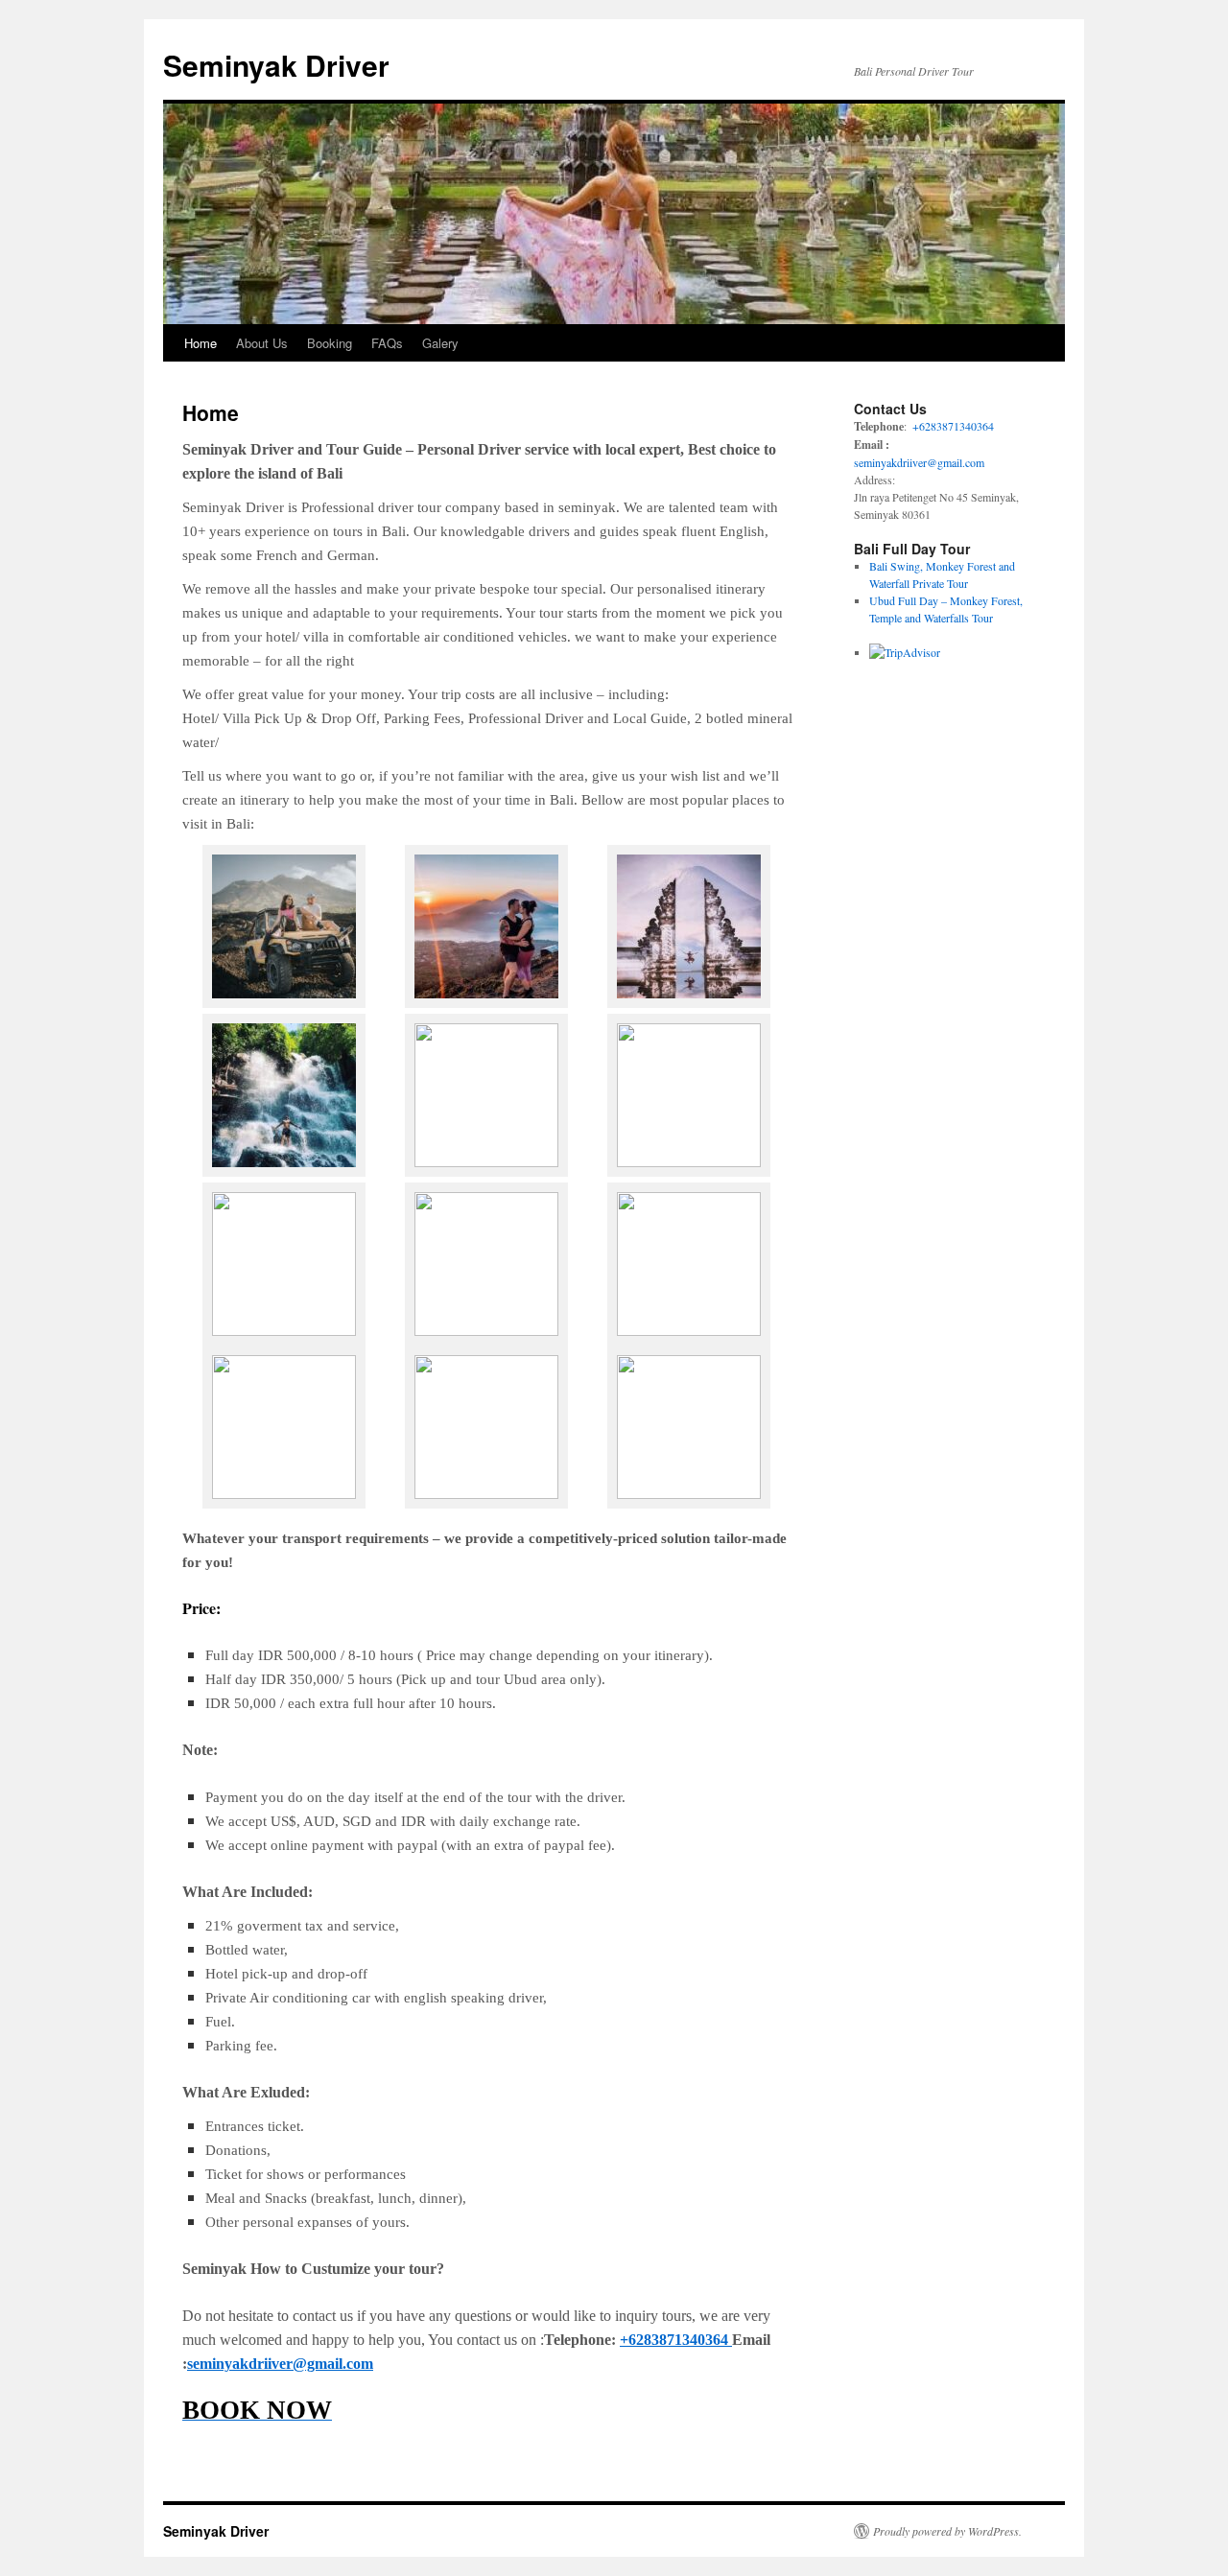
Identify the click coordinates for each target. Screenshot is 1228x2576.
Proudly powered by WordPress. (947, 2531)
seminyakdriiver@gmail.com (280, 2364)
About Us (262, 343)
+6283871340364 (676, 2340)
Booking (330, 343)
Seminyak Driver (276, 65)
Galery (440, 343)
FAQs (387, 343)
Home (201, 343)
